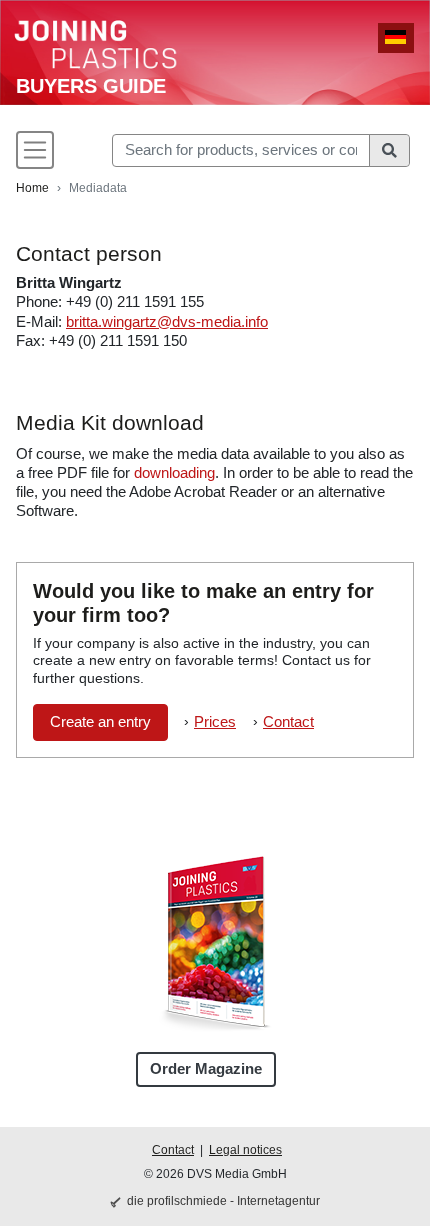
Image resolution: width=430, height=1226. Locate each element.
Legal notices (245, 1150)
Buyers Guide (91, 86)
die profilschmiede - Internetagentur (223, 1201)
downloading (174, 473)
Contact (288, 722)
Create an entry (100, 722)
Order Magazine (206, 1069)
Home (32, 188)
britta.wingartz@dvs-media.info (167, 322)
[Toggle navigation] (35, 150)
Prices (215, 722)
